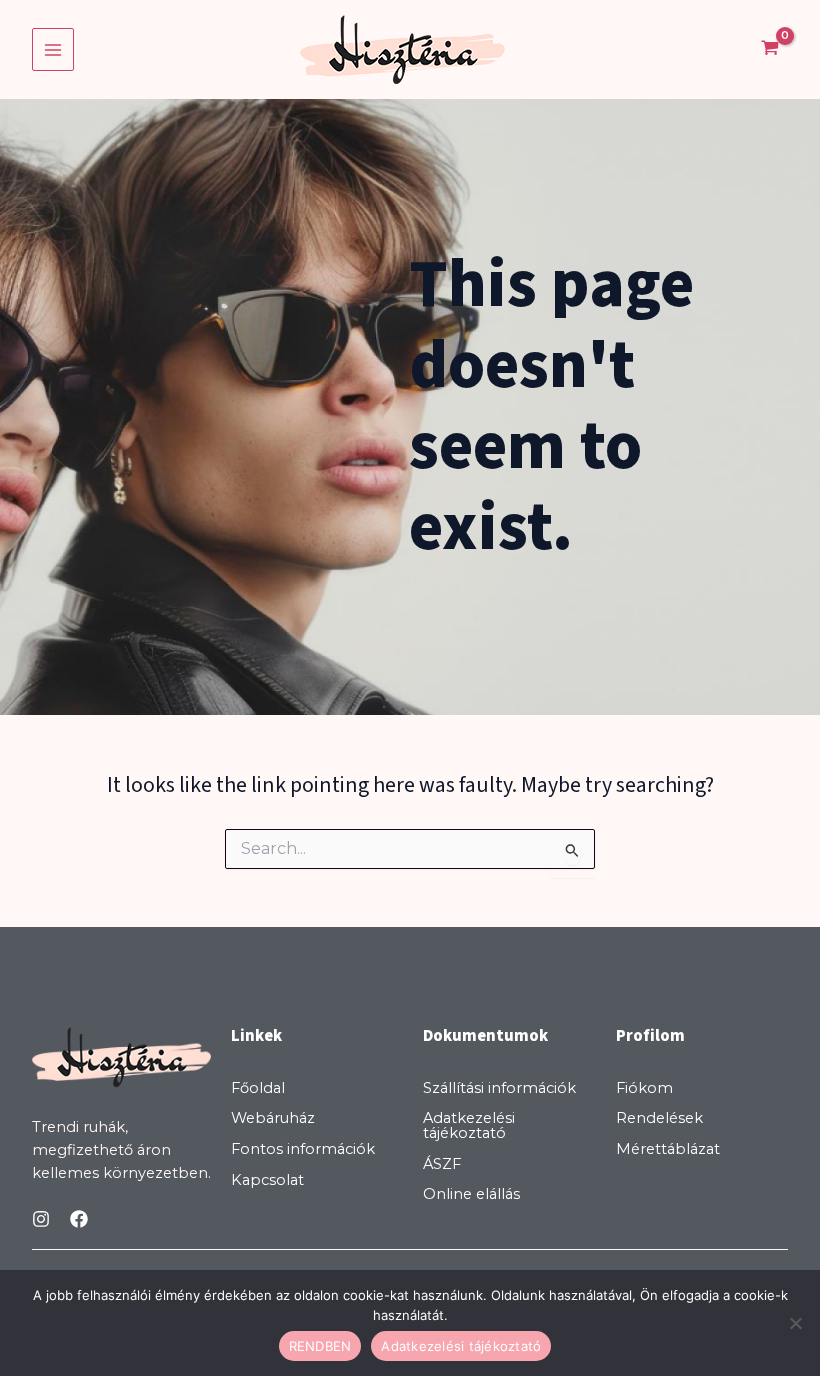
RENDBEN (320, 1346)
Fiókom (644, 1088)
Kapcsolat (267, 1180)
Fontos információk (303, 1149)
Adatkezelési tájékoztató (469, 1125)
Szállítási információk (499, 1088)
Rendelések (659, 1118)
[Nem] (795, 1323)
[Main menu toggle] (53, 49)
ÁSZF (442, 1164)
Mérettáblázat (668, 1149)
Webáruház (273, 1118)
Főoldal (258, 1088)
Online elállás (471, 1194)
